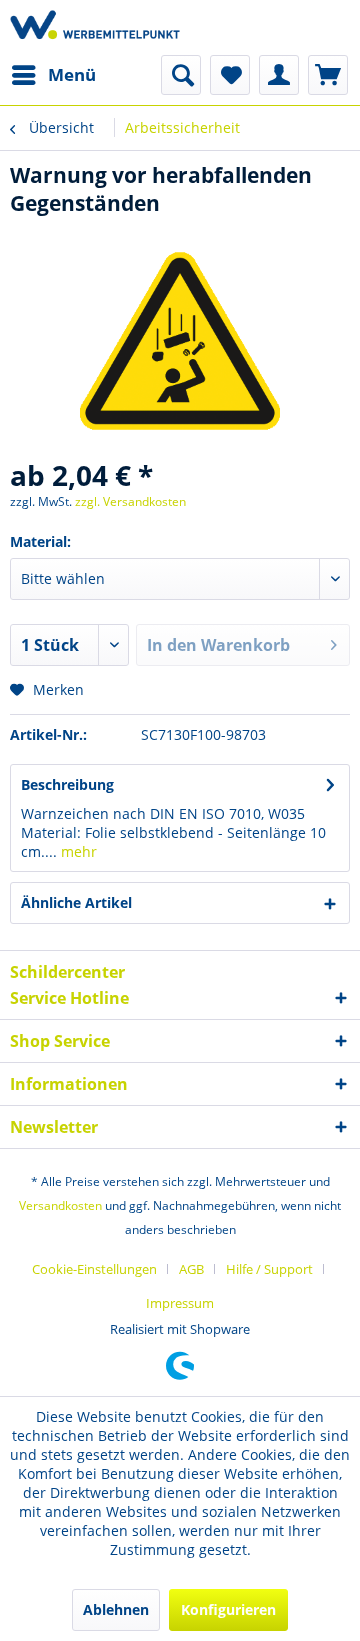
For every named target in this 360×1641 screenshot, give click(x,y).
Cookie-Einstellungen (94, 1269)
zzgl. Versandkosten (130, 501)
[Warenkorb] (328, 75)
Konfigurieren (228, 1609)
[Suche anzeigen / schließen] (181, 75)
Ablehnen (116, 1609)
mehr (77, 851)
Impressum (180, 1303)
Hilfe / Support (269, 1269)
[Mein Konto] (279, 75)
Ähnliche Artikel (76, 902)
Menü (72, 74)
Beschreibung (67, 784)
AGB (191, 1269)
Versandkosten (60, 1205)
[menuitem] (53, 75)
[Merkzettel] (230, 75)
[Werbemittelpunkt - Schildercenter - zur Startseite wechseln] (95, 27)
